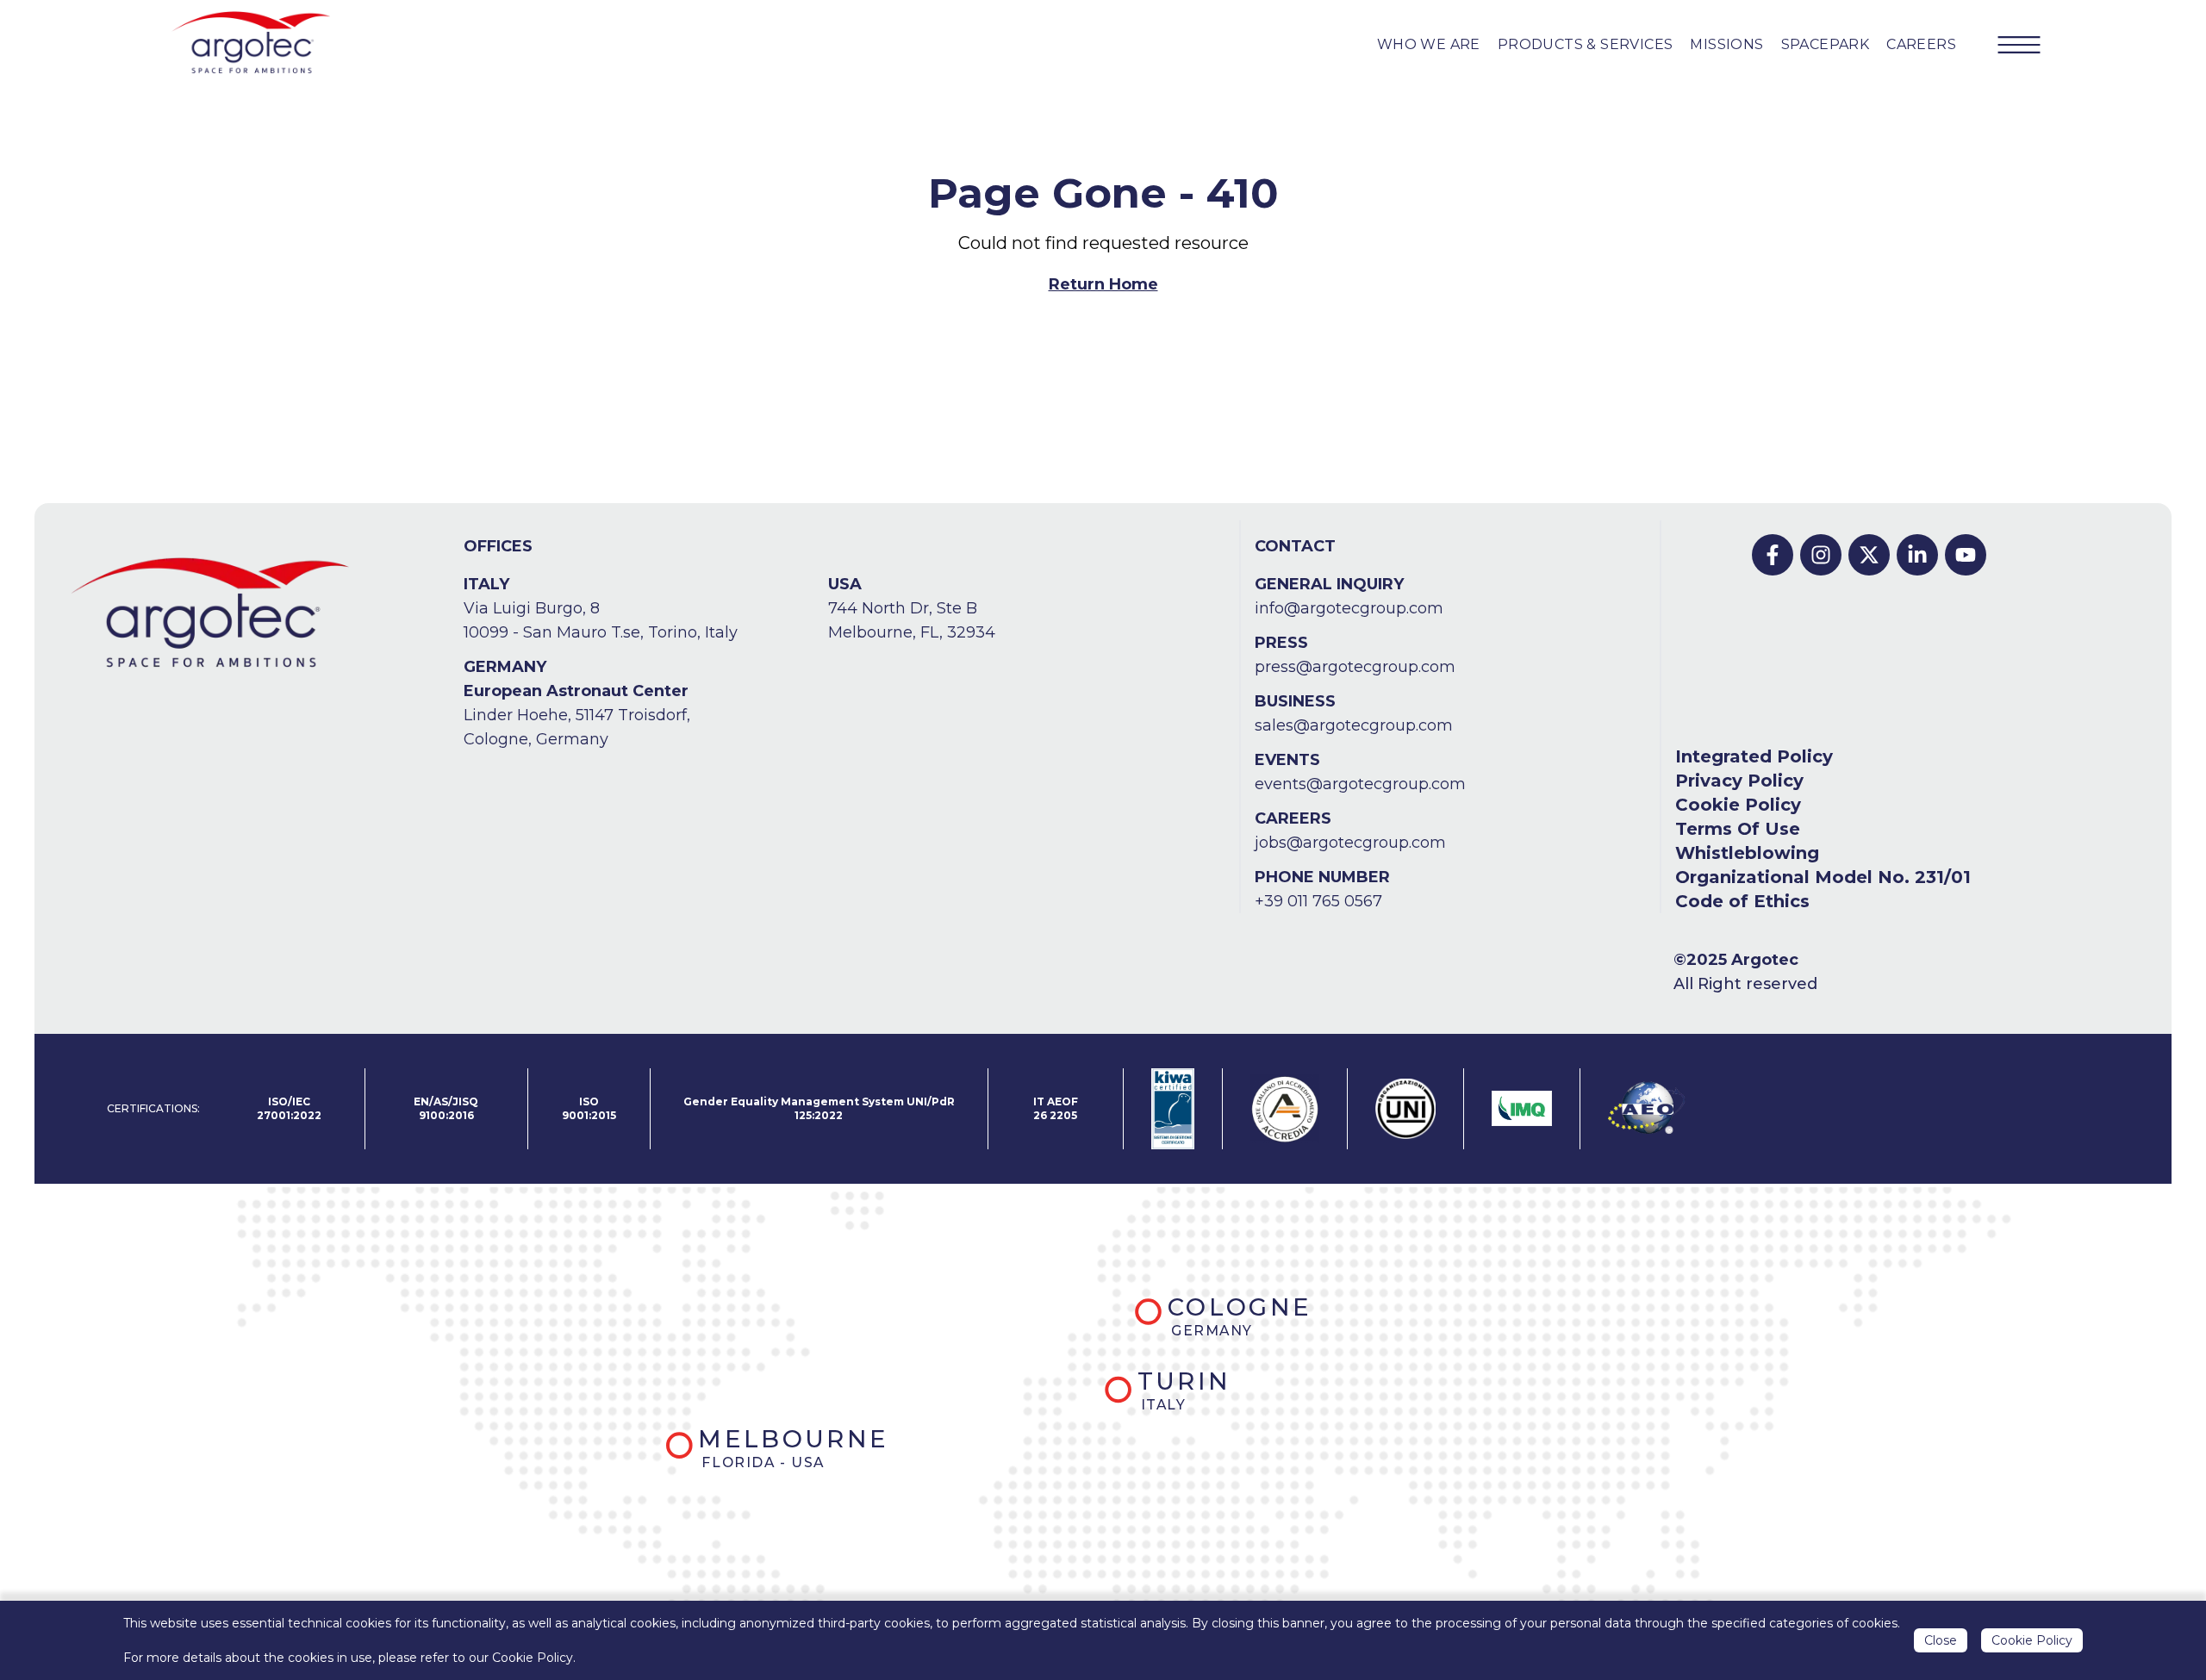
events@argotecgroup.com (1360, 784)
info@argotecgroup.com (1349, 608)
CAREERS (1921, 44)
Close (1941, 1640)
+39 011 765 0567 (1318, 901)
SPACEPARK (1826, 44)
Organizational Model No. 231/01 (1823, 877)
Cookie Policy (1738, 805)
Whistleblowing (1747, 853)
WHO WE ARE (1429, 44)
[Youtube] (1966, 555)
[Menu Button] (2019, 45)
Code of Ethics (1742, 901)
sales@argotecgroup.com (1354, 725)
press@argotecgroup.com (1355, 667)
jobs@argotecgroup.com (1350, 843)
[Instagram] (1821, 555)
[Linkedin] (1917, 555)
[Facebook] (1773, 555)
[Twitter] (1869, 555)
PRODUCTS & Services (1586, 44)
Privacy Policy (1739, 781)
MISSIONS (1726, 44)
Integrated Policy (1754, 756)
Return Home (1103, 284)
